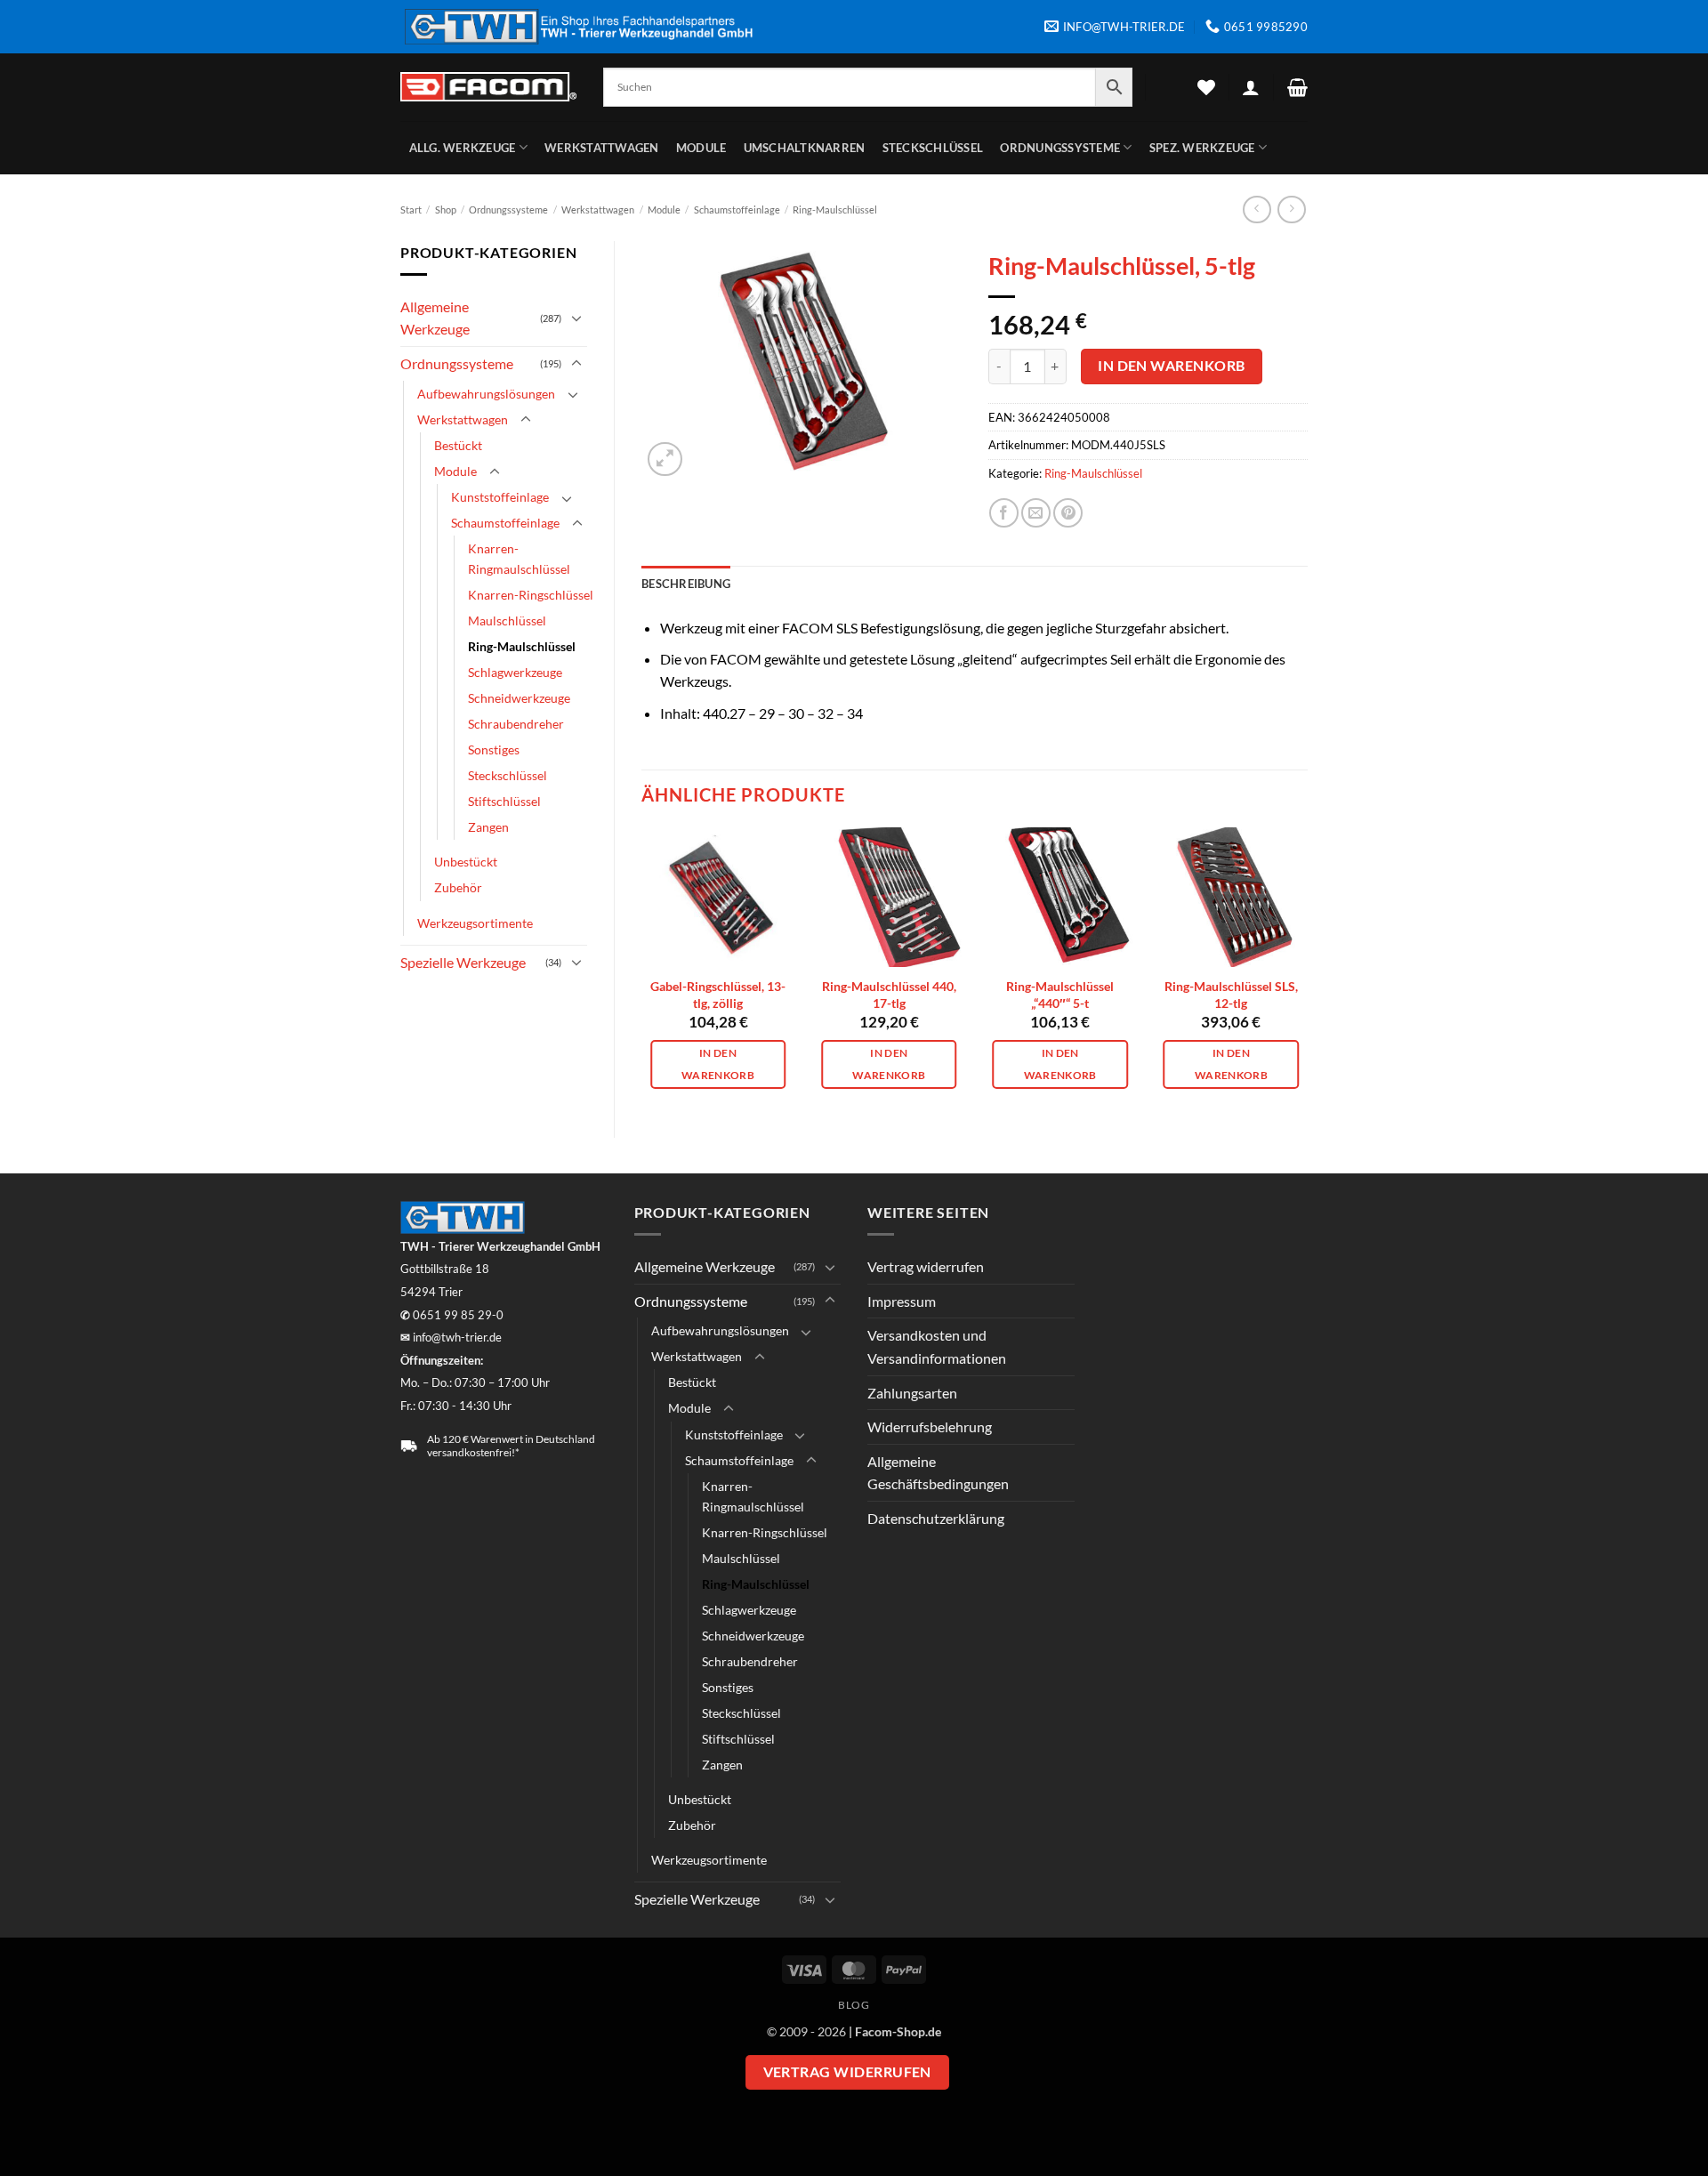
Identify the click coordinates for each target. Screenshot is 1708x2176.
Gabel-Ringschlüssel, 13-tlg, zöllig (718, 995)
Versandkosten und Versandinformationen (937, 1346)
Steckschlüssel (933, 148)
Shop (446, 210)
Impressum (902, 1301)
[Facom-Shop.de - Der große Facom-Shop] (488, 87)
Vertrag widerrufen (926, 1266)
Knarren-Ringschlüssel (531, 595)
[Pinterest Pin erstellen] (1068, 513)
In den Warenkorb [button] (718, 1064)
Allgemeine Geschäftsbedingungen (938, 1473)
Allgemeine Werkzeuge (435, 318)
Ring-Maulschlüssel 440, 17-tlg (889, 995)
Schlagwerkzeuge (515, 672)
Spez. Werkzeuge (1202, 148)
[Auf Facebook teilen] (1004, 513)
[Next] (1307, 967)
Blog (854, 2005)
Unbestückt (466, 862)
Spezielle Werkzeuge (463, 962)
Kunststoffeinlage (500, 497)
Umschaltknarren (805, 148)
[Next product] (1257, 210)
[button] (1251, 87)
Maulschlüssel (507, 621)
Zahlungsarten (912, 1393)
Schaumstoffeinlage (737, 210)
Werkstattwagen (602, 148)
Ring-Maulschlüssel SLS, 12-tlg (1231, 995)
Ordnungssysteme (1060, 148)
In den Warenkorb (1171, 366)
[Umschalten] (576, 318)
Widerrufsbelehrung (930, 1426)
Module (701, 148)
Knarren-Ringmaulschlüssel (519, 559)
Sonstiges (494, 750)
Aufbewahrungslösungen (486, 394)
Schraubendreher (516, 724)
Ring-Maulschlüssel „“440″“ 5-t (1060, 995)
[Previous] (642, 967)
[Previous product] (1291, 210)
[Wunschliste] (1206, 87)
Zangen (488, 827)
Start (411, 210)
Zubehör (458, 887)
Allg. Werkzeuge (463, 148)
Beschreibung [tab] (686, 584)
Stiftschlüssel (504, 801)
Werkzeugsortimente (475, 923)
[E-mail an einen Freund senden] (1036, 513)
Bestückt (458, 445)
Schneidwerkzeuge (519, 698)
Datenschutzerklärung (936, 1518)
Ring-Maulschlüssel (835, 210)
